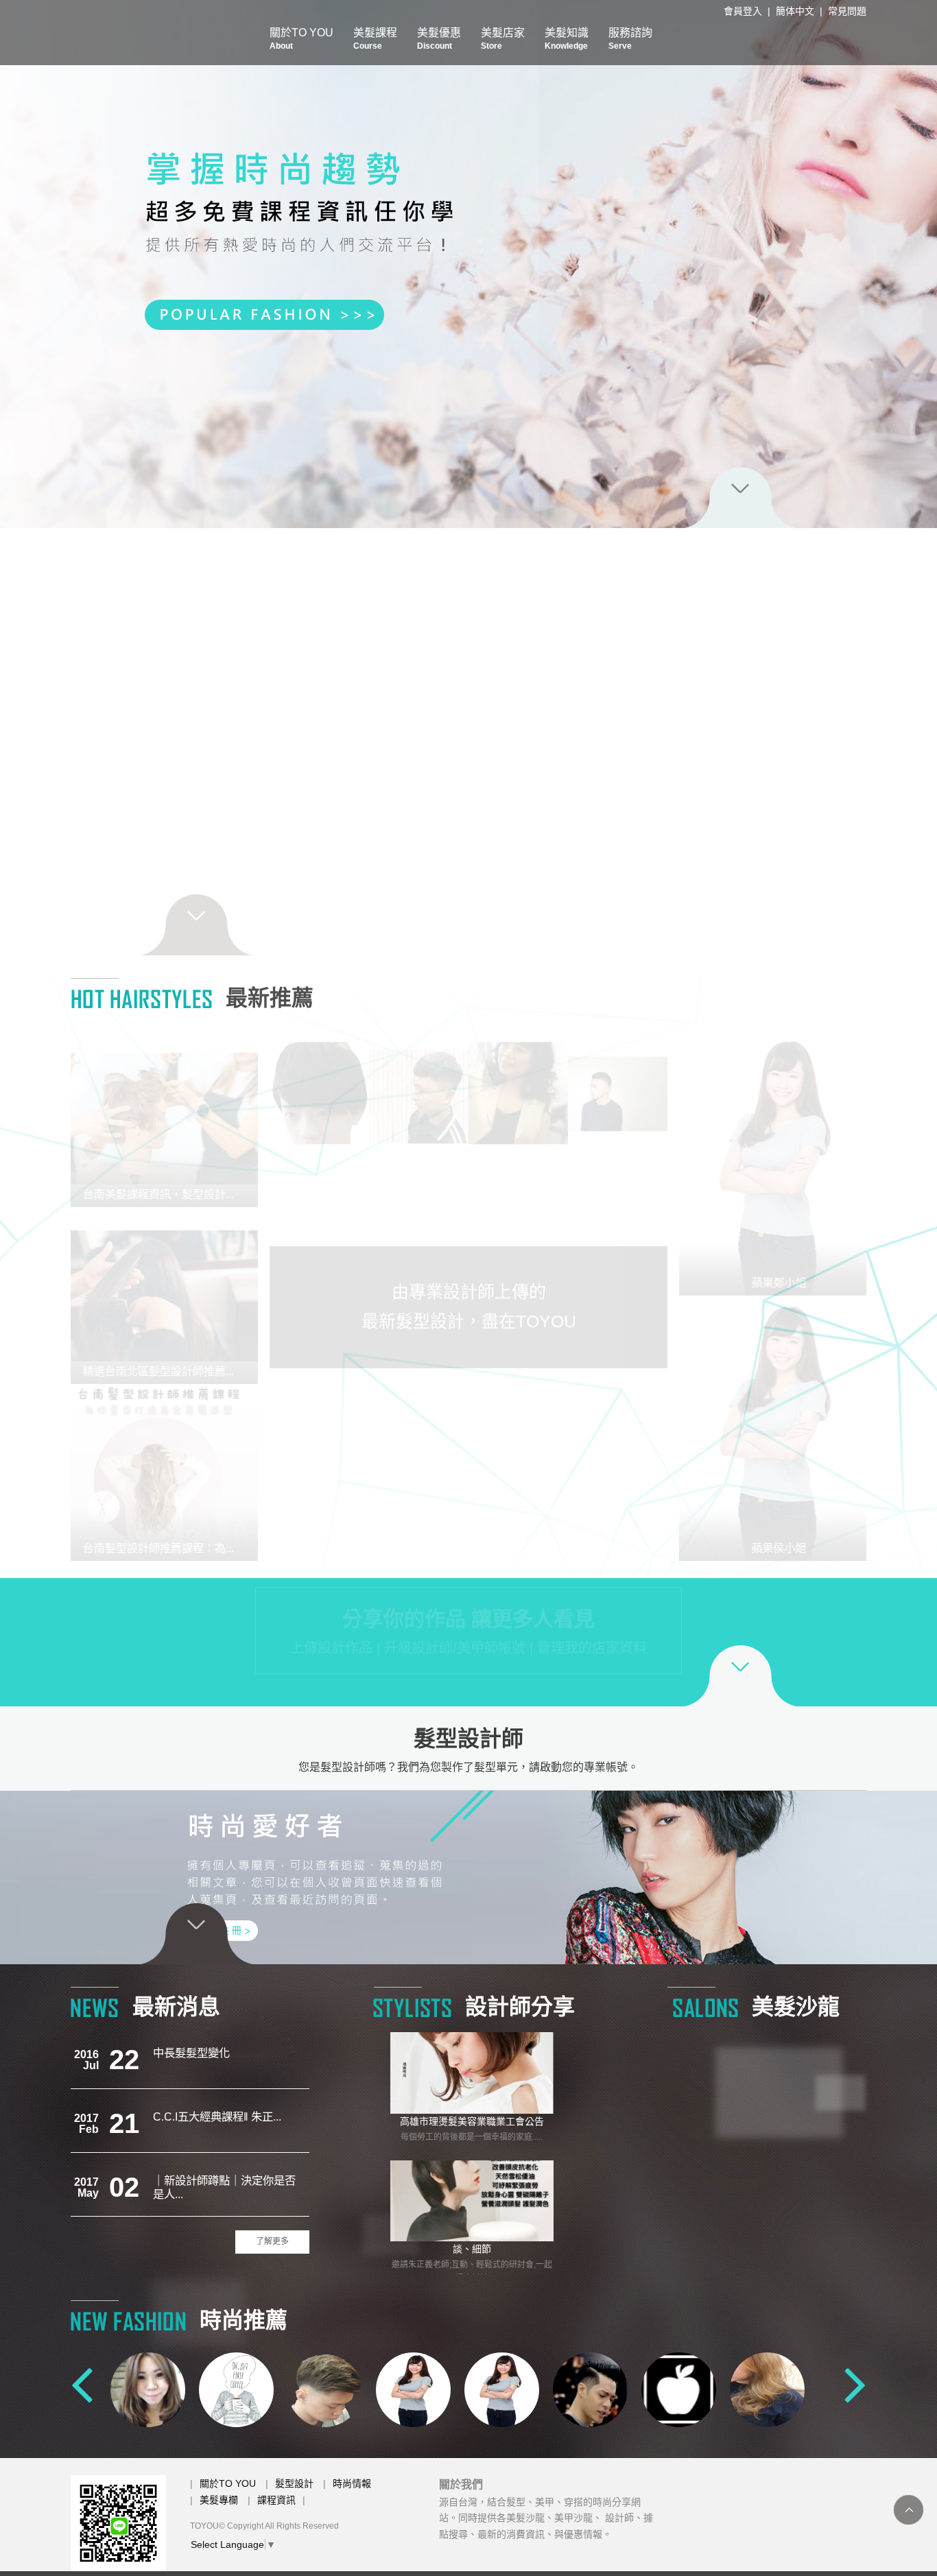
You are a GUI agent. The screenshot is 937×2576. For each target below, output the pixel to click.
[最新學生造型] (319, 1081)
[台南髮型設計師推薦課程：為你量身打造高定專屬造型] (170, 1472)
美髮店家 (503, 39)
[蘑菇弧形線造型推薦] (518, 1183)
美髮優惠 (439, 39)
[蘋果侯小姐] (767, 1428)
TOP (909, 2510)
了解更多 (272, 2241)
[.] (618, 1183)
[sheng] (502, 2389)
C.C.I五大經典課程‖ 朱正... (217, 2053)
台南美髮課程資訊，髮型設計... (170, 1194)
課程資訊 (276, 2500)
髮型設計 (294, 2483)
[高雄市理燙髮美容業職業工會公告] (472, 2073)
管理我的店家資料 (592, 1660)
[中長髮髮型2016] (518, 1510)
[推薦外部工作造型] (319, 1408)
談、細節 (472, 2249)
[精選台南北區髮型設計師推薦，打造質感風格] (170, 1296)
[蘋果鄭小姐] (767, 1163)
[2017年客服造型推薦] (618, 1510)
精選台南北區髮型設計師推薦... (170, 1371)
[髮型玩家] (148, 2389)
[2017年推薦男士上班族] (419, 1510)
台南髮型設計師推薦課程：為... (170, 1548)
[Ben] (236, 2389)
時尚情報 (352, 2483)
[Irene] (679, 2389)
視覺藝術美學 (186, 2180)
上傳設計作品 (331, 1660)
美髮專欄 (219, 2500)
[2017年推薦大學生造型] (319, 1510)
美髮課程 (375, 39)
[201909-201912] (618, 1408)
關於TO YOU (301, 39)
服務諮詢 (630, 39)
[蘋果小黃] (590, 2389)
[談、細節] (472, 2201)
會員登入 (743, 11)
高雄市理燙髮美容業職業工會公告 (472, 2121)
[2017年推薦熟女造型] (518, 1081)
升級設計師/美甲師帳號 (455, 1660)
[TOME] (767, 2389)
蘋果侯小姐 (767, 1548)
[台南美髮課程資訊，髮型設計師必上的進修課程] (170, 1119)
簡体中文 (795, 11)
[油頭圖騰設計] (518, 1408)
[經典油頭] (618, 1081)
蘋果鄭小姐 (767, 1283)
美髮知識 (567, 39)
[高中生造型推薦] (319, 1183)
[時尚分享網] (468, 264)
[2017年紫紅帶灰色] (419, 1183)
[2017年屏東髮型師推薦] (419, 1081)
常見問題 (847, 11)
